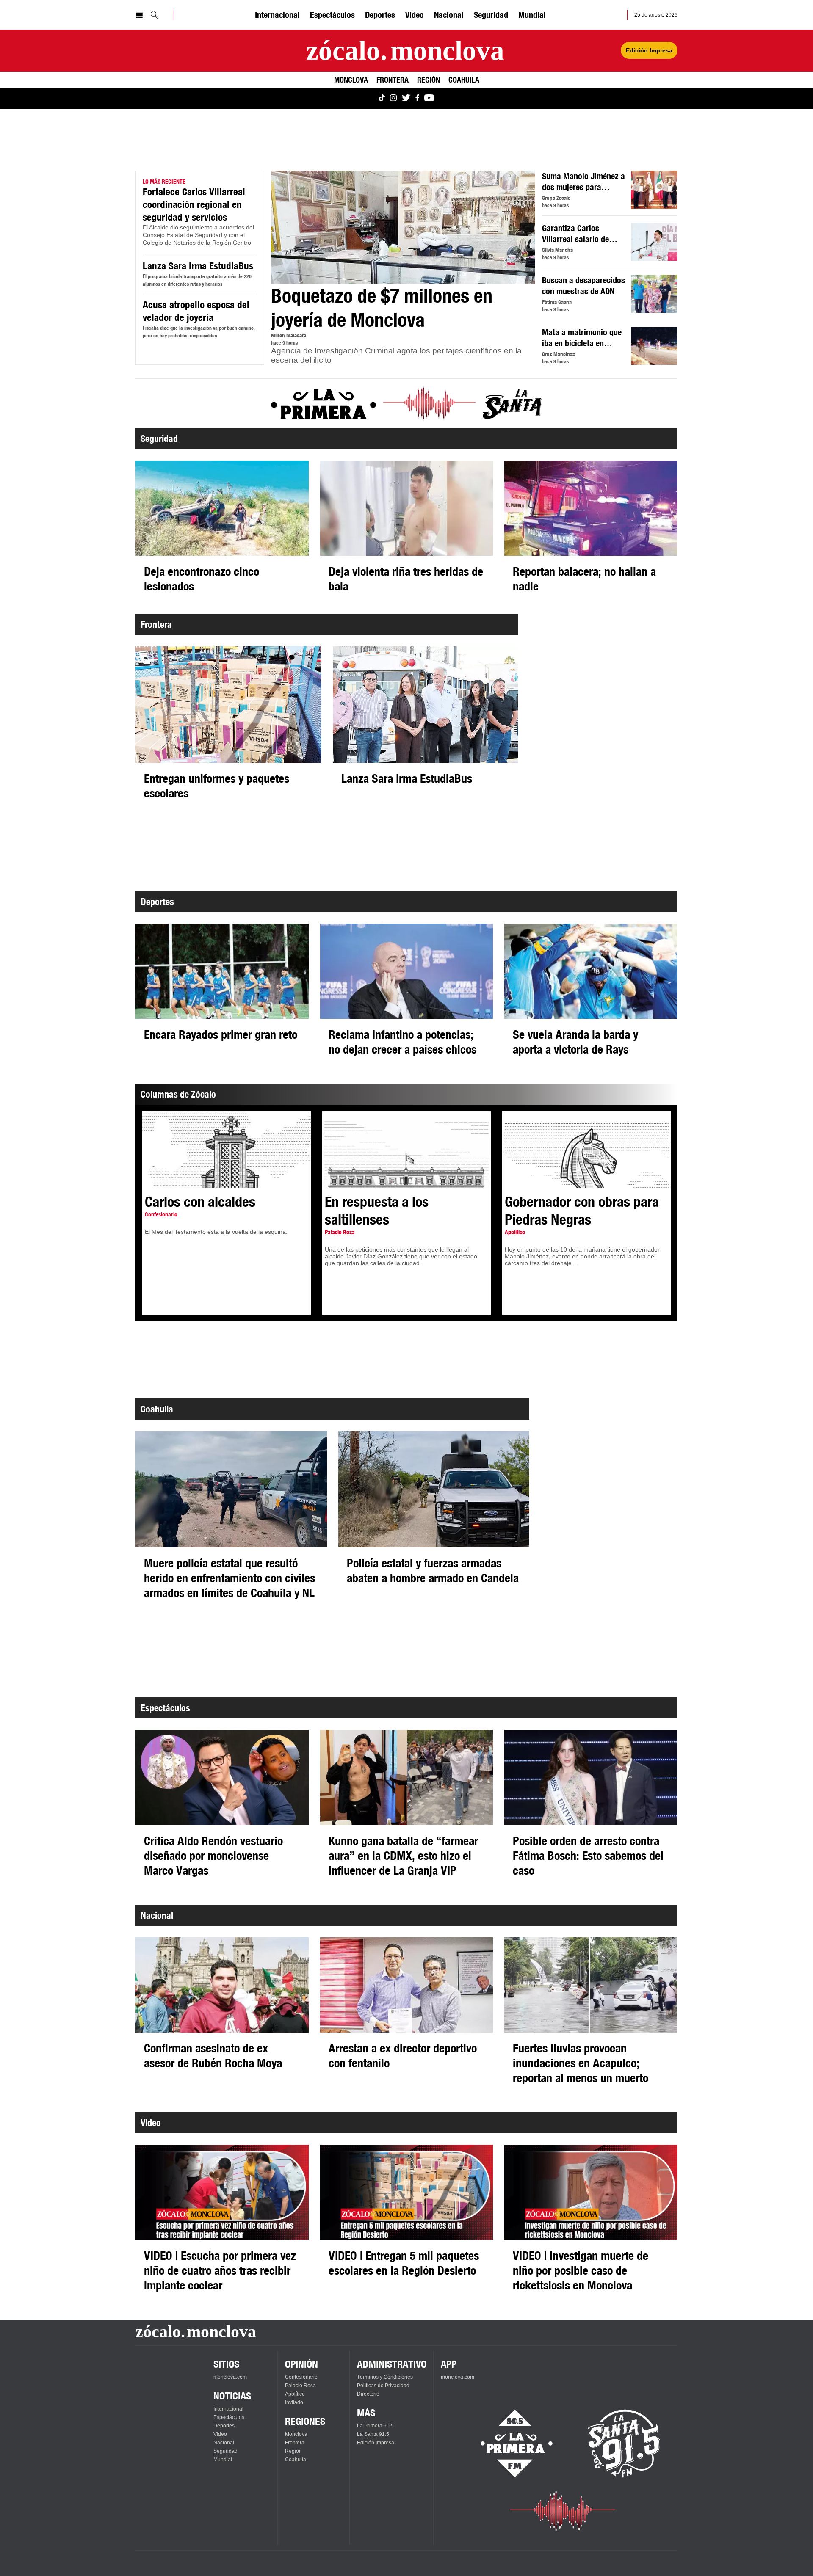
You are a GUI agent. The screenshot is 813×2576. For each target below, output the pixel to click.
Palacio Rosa (300, 2386)
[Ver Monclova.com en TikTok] (382, 98)
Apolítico (295, 2394)
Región (429, 80)
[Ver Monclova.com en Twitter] (406, 98)
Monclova (351, 80)
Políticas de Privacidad (383, 2386)
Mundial (532, 15)
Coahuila (464, 80)
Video (415, 15)
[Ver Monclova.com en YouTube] (429, 98)
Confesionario (301, 2377)
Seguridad (491, 15)
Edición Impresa (649, 50)
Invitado (294, 2402)
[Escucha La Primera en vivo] (509, 2444)
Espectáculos (332, 15)
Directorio (368, 2394)
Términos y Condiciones (385, 2377)
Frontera (393, 80)
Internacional (277, 15)
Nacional (449, 15)
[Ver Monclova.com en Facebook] (417, 98)
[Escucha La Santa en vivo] (624, 2444)
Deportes (380, 15)
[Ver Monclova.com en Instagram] (393, 98)
